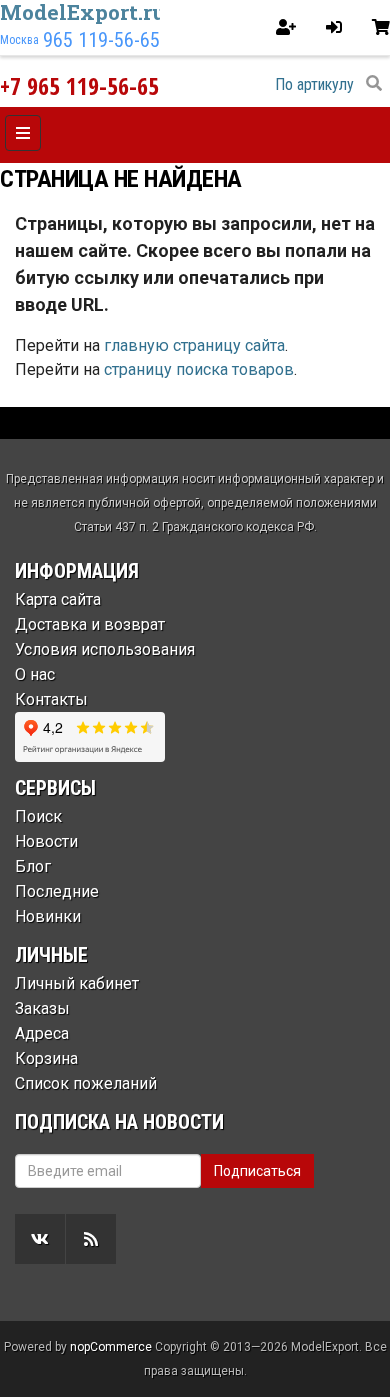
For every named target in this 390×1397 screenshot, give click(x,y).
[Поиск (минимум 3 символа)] (374, 84)
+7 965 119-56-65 (79, 85)
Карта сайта (58, 599)
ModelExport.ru (83, 12)
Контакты (51, 699)
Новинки (48, 916)
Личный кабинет (77, 983)
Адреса (42, 1033)
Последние (57, 891)
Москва (19, 40)
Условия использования (105, 649)
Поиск (38, 816)
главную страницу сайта (194, 345)
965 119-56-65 (101, 40)
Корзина (46, 1058)
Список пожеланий (86, 1083)
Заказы (42, 1008)
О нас (35, 674)
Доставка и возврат (90, 624)
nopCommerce (111, 1347)
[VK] (40, 1239)
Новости (46, 841)
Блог (33, 866)
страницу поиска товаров (199, 369)
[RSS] (91, 1239)
